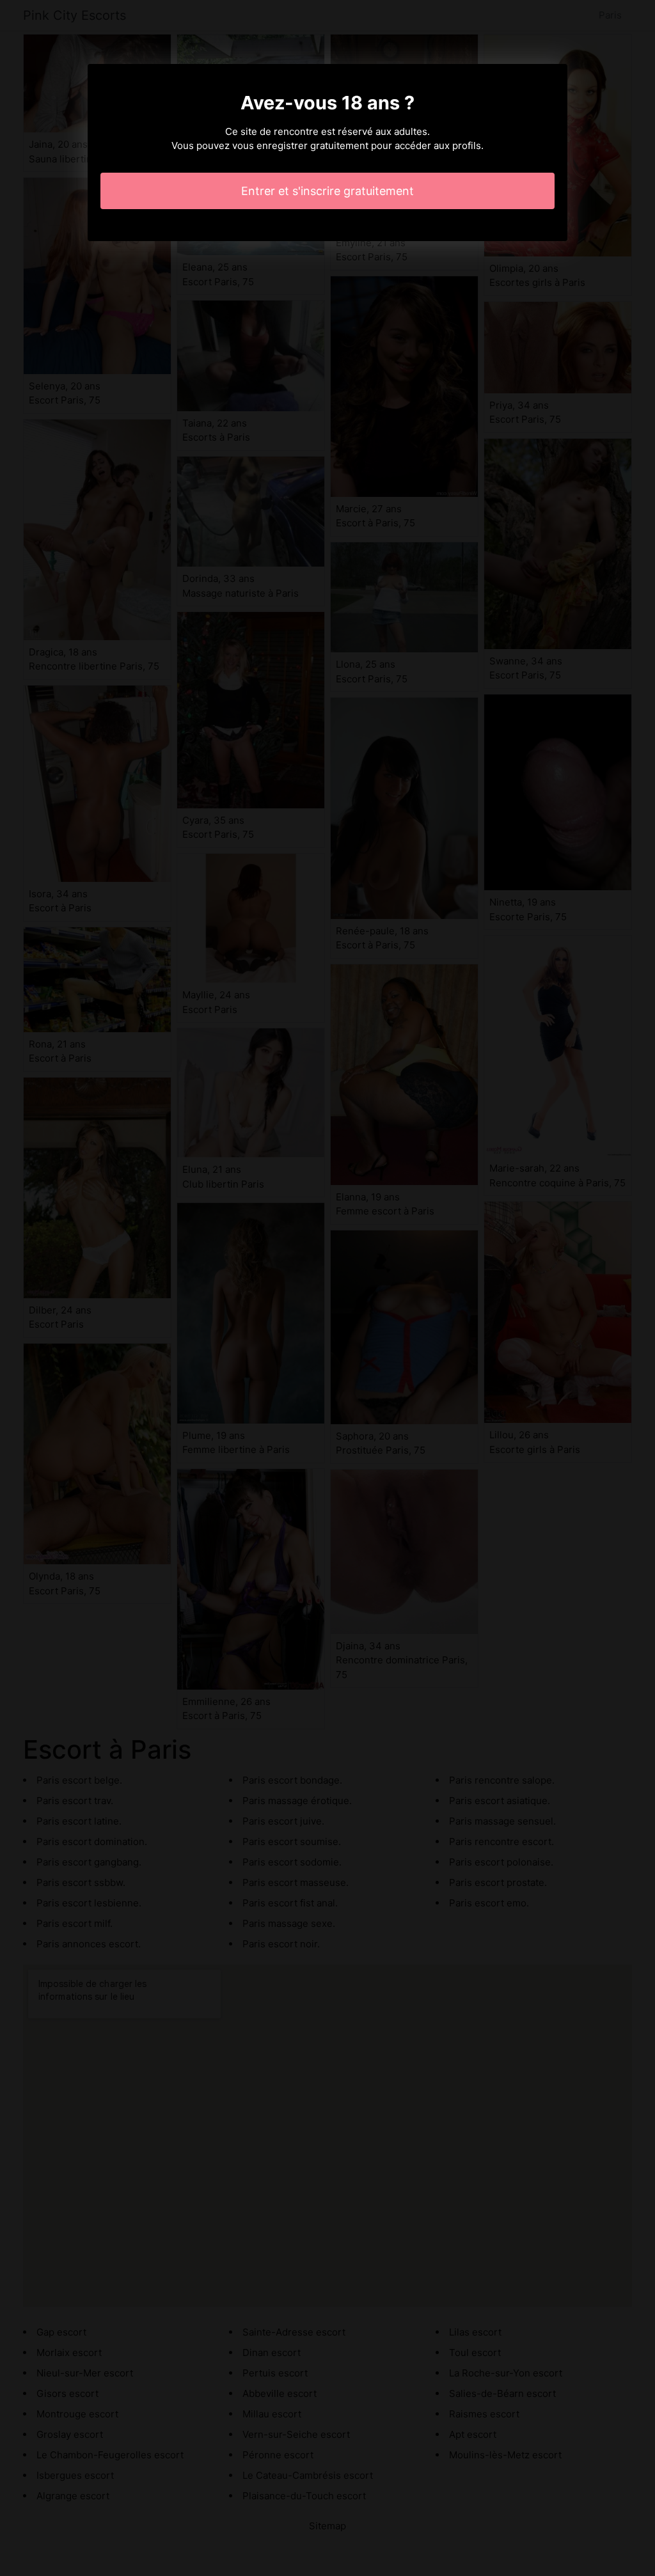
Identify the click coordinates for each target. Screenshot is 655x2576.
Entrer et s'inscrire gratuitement (327, 191)
